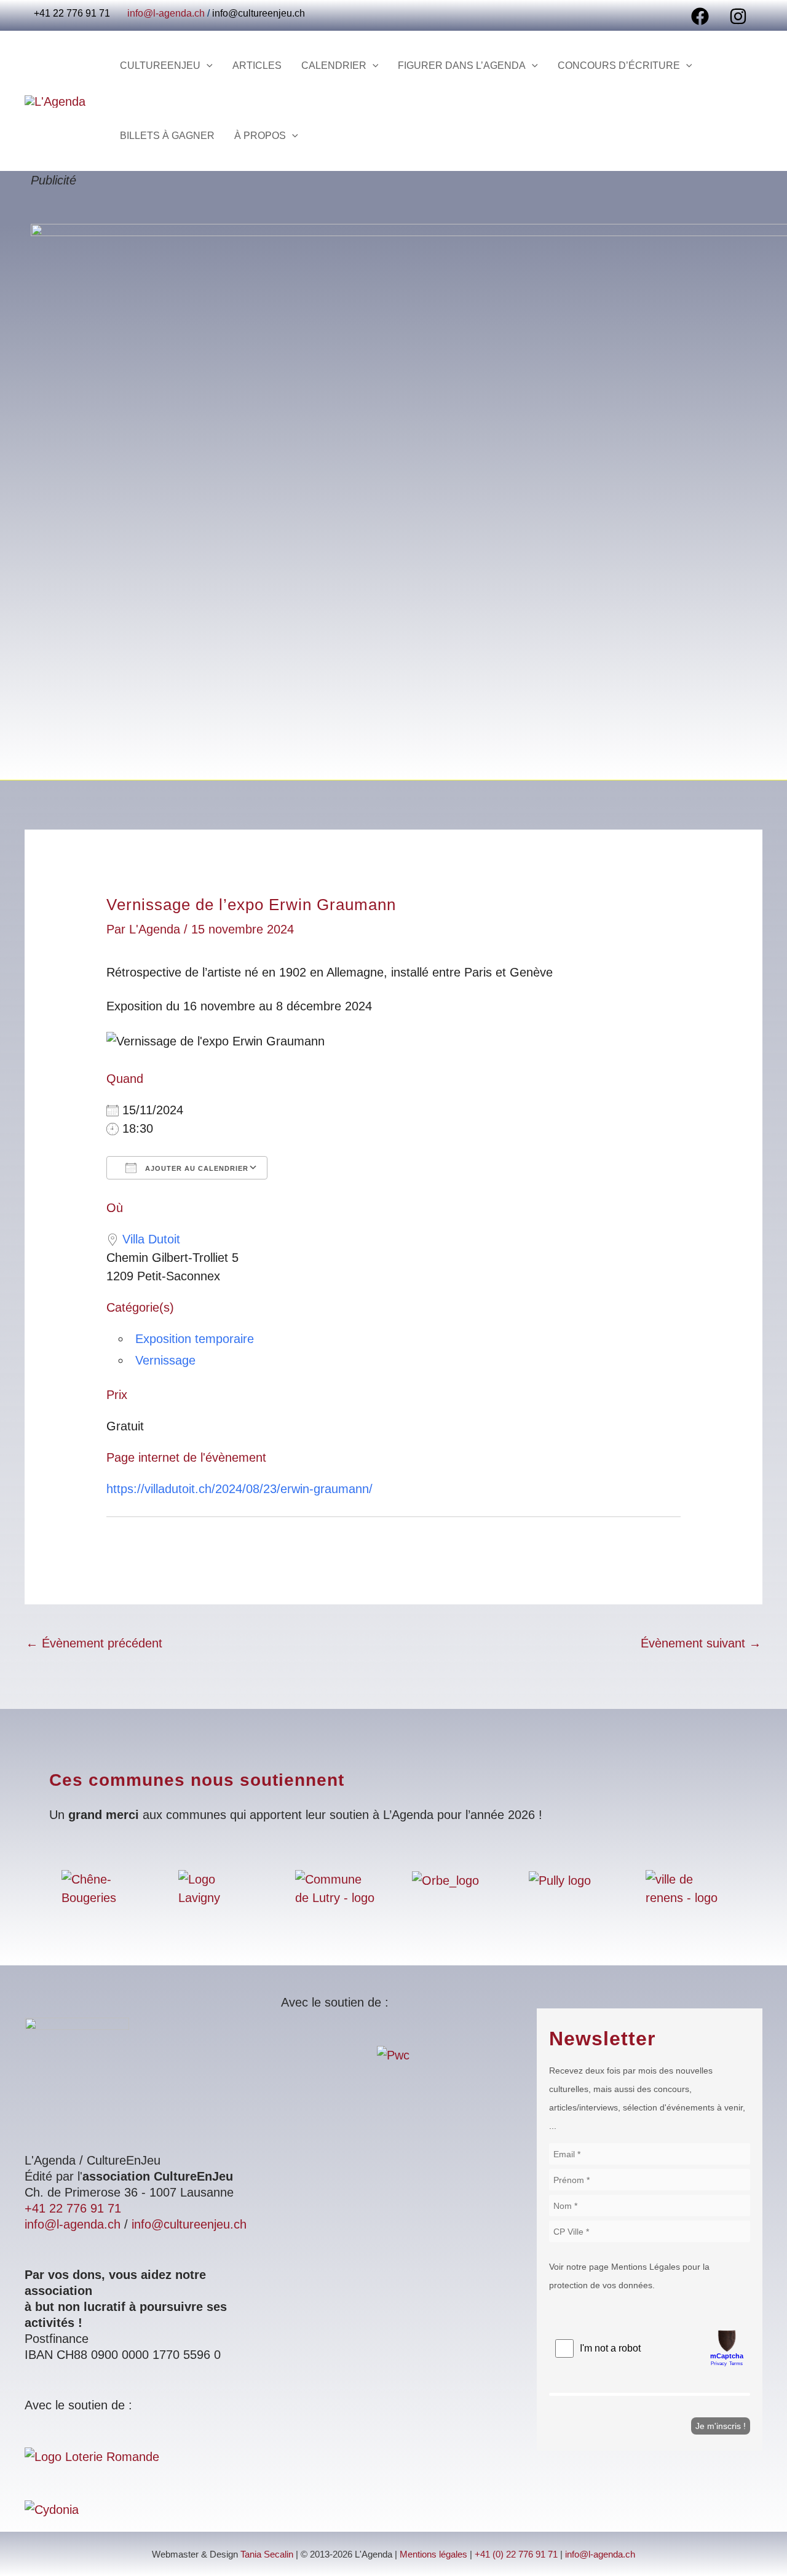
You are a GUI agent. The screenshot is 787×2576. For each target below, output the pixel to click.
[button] (207, 66)
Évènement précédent (94, 1643)
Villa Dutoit (151, 1239)
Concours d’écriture (619, 65)
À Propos (260, 136)
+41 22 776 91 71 (73, 2208)
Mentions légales (433, 2554)
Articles (257, 65)
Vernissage (165, 1360)
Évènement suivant (701, 1643)
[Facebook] (700, 16)
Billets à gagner (167, 136)
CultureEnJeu (160, 65)
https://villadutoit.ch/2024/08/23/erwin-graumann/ (239, 1489)
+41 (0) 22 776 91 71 (516, 2554)
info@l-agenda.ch (166, 13)
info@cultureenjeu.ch (259, 13)
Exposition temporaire (195, 1339)
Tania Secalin (267, 2554)
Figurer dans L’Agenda (462, 65)
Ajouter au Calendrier (196, 1168)
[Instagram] (738, 16)
